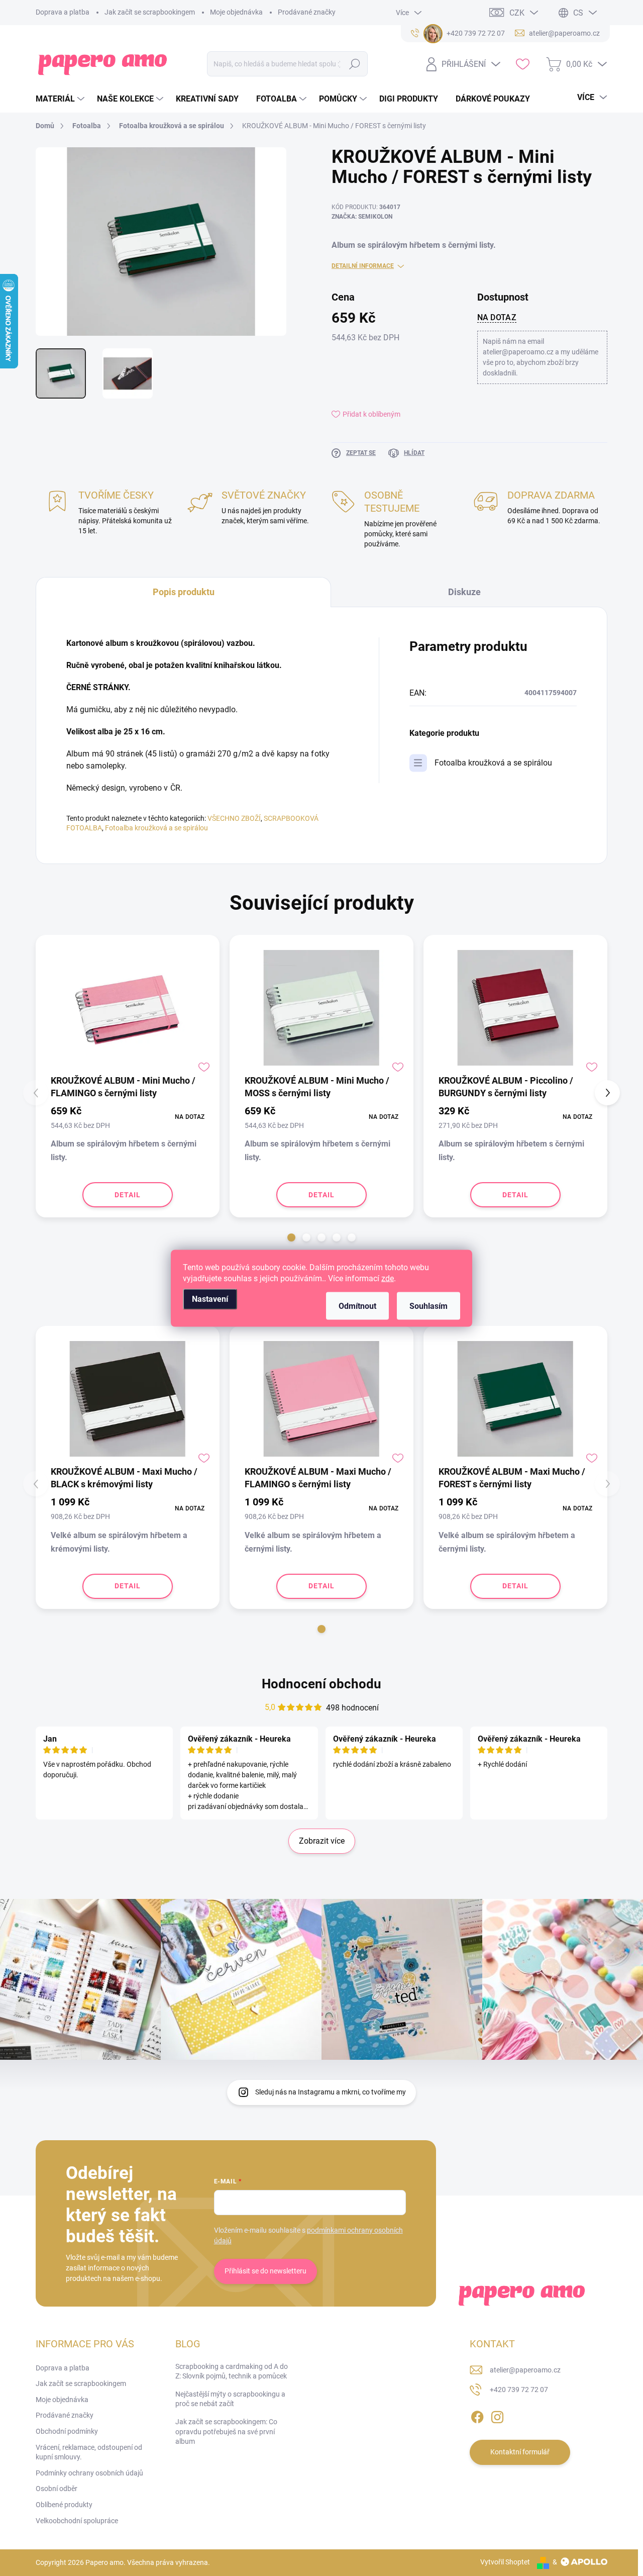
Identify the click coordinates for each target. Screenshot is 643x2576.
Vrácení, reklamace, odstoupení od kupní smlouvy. (89, 2452)
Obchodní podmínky (67, 2431)
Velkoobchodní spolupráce (77, 2521)
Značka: (362, 217)
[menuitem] (61, 99)
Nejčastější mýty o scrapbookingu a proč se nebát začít (230, 2399)
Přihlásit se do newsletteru (265, 2271)
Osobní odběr (57, 2489)
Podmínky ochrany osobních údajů (89, 2473)
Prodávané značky (307, 12)
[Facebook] (477, 2415)
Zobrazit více (322, 1841)
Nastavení (210, 1299)
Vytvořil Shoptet (505, 2562)
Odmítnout (357, 1306)
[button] (291, 1237)
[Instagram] (497, 2415)
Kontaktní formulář (520, 2452)
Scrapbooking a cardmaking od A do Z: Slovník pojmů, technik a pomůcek (232, 2371)
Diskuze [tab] (464, 592)
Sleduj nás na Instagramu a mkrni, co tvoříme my (331, 2092)
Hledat (355, 64)
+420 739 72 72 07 (519, 2390)
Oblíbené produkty (64, 2505)
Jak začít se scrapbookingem (150, 12)
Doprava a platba (63, 12)
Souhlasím (428, 1306)
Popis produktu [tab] (184, 592)
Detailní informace (363, 266)
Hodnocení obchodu (321, 1684)
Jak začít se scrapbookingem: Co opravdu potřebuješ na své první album (226, 2431)
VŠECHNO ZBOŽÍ (234, 818)
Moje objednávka (236, 12)
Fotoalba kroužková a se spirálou (156, 828)
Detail (128, 1195)
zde (388, 1278)
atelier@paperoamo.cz (525, 2370)
